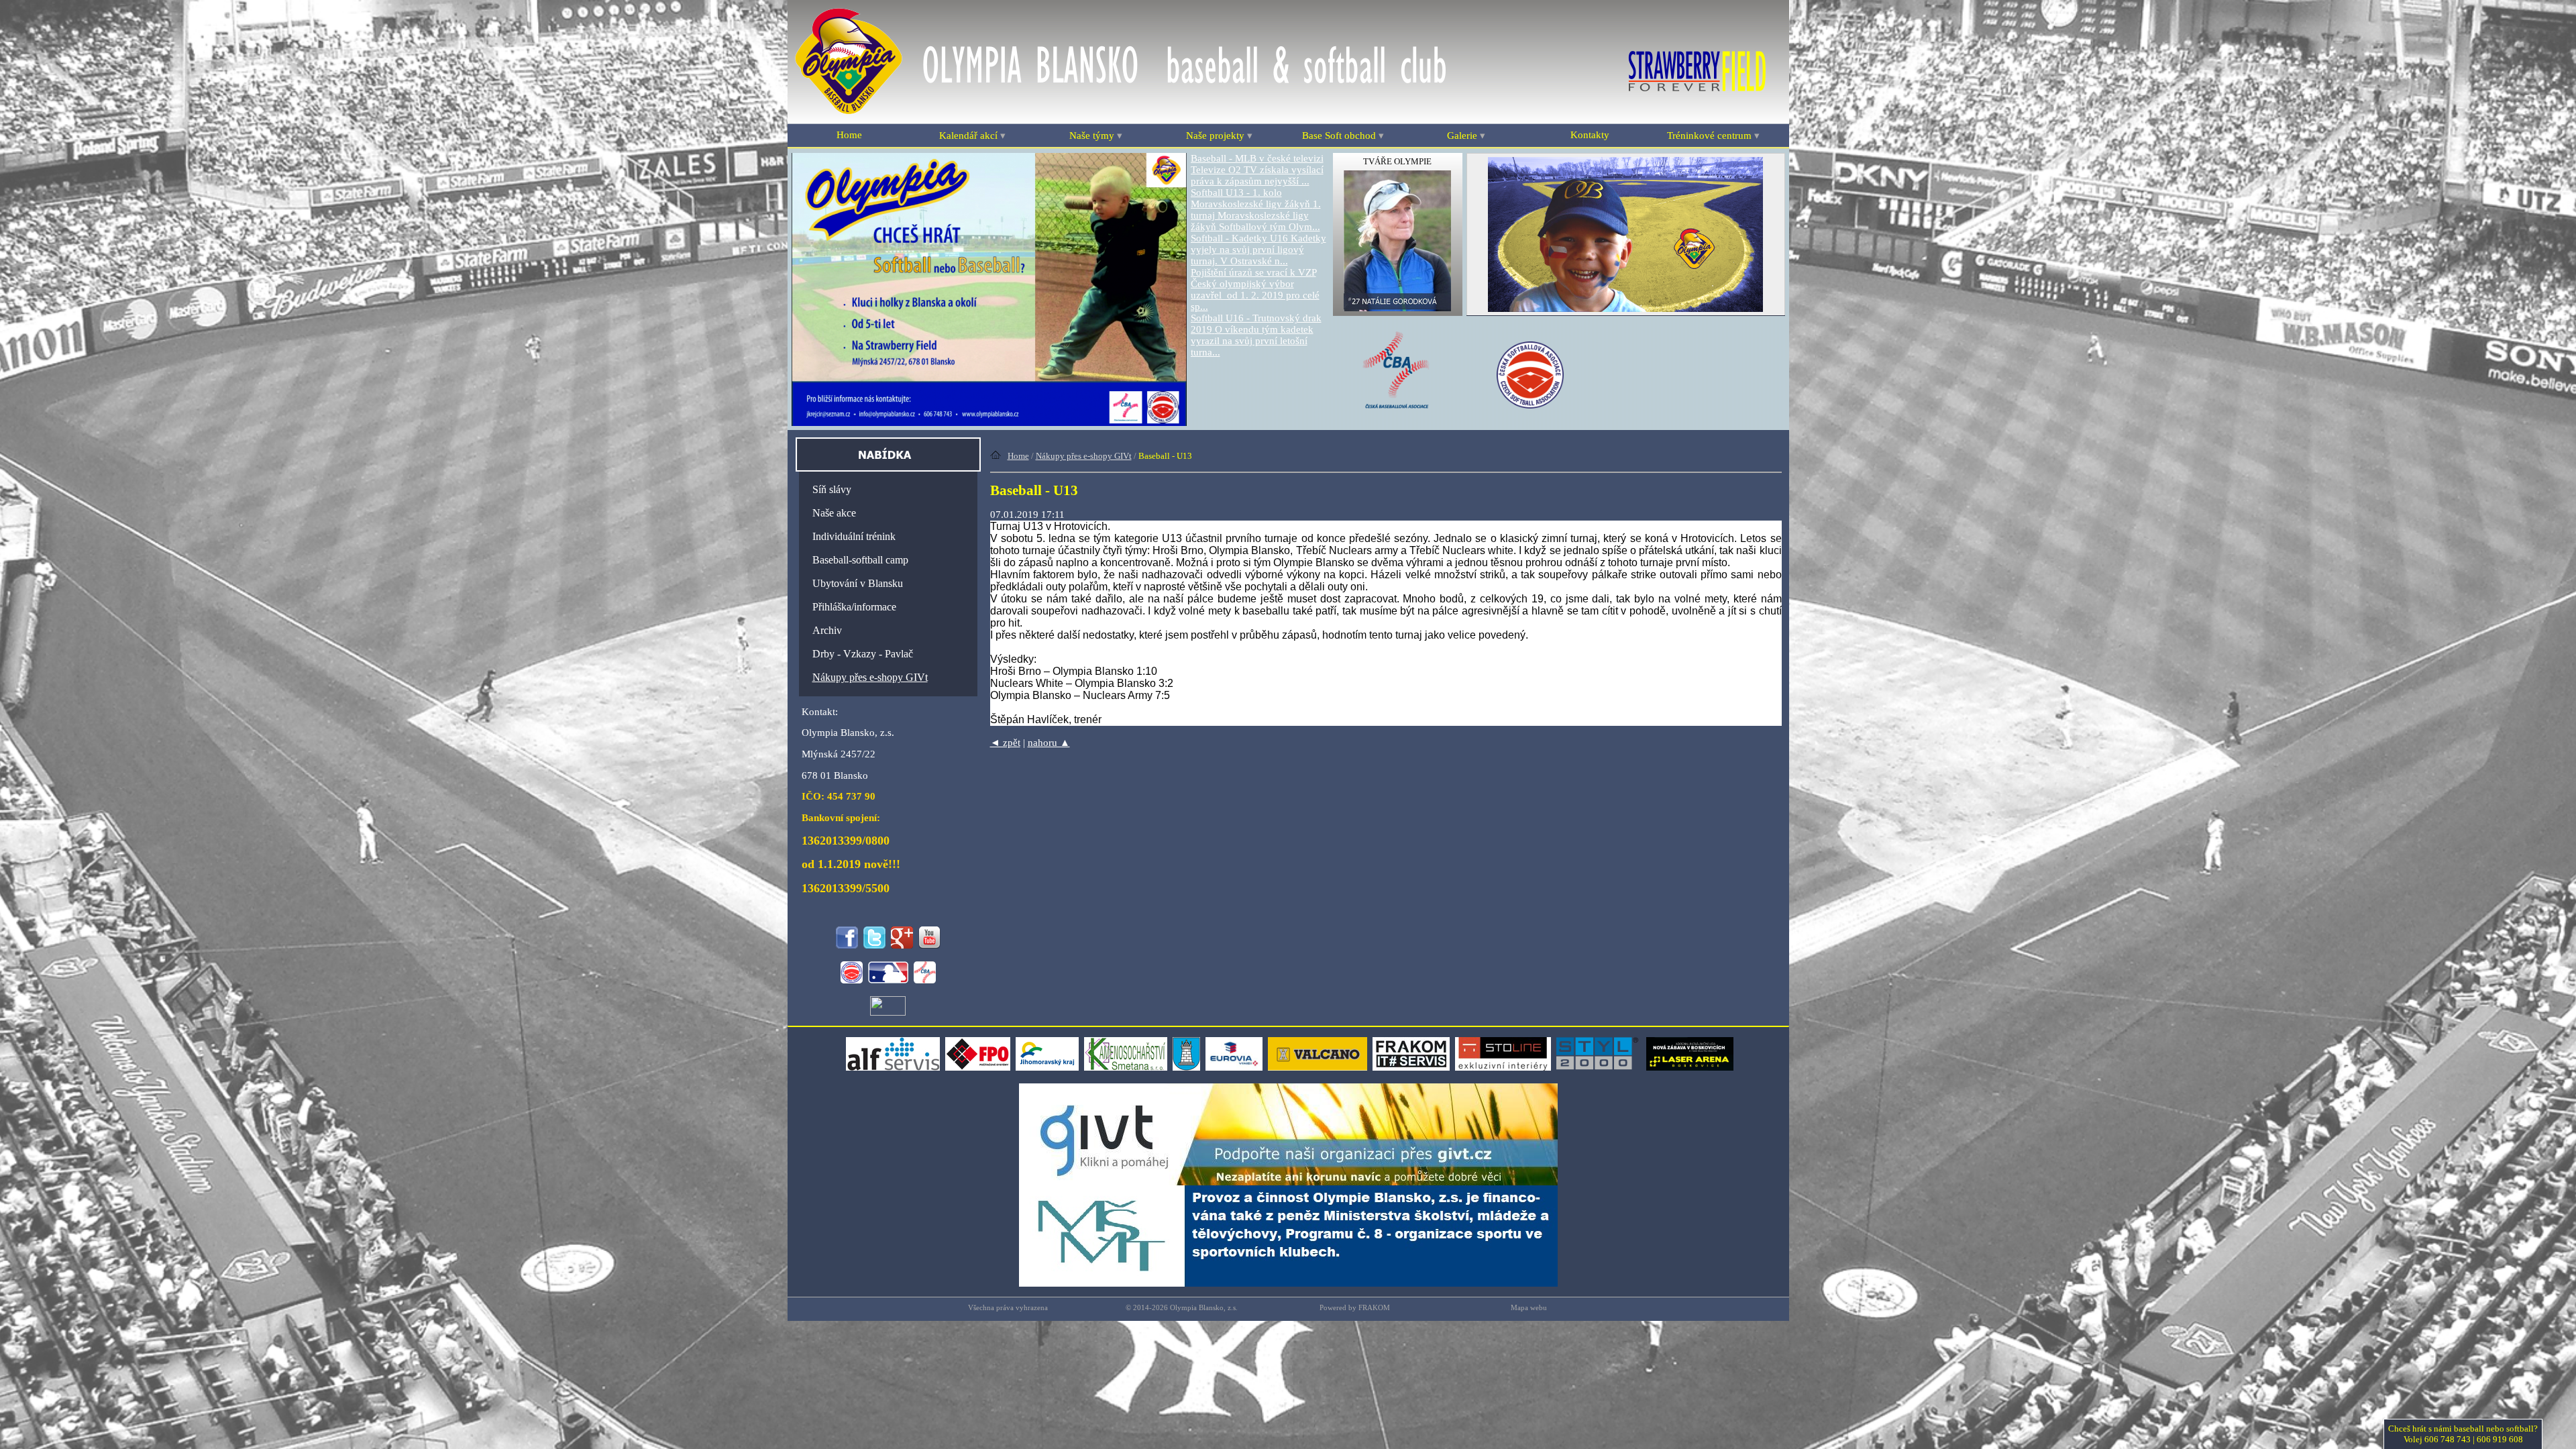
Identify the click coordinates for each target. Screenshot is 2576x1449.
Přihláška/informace (854, 607)
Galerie (1466, 136)
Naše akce (834, 513)
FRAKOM (1374, 1308)
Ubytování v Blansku (858, 583)
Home (849, 135)
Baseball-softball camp (860, 560)
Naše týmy (1096, 136)
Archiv (827, 630)
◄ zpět (1005, 743)
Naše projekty (1219, 136)
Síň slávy (832, 489)
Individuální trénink (854, 536)
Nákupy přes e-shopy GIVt (1084, 456)
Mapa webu (1529, 1308)
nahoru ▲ (1049, 743)
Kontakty (1590, 135)
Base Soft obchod (1343, 136)
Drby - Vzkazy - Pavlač (863, 654)
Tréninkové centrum (1713, 136)
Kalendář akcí (972, 136)
